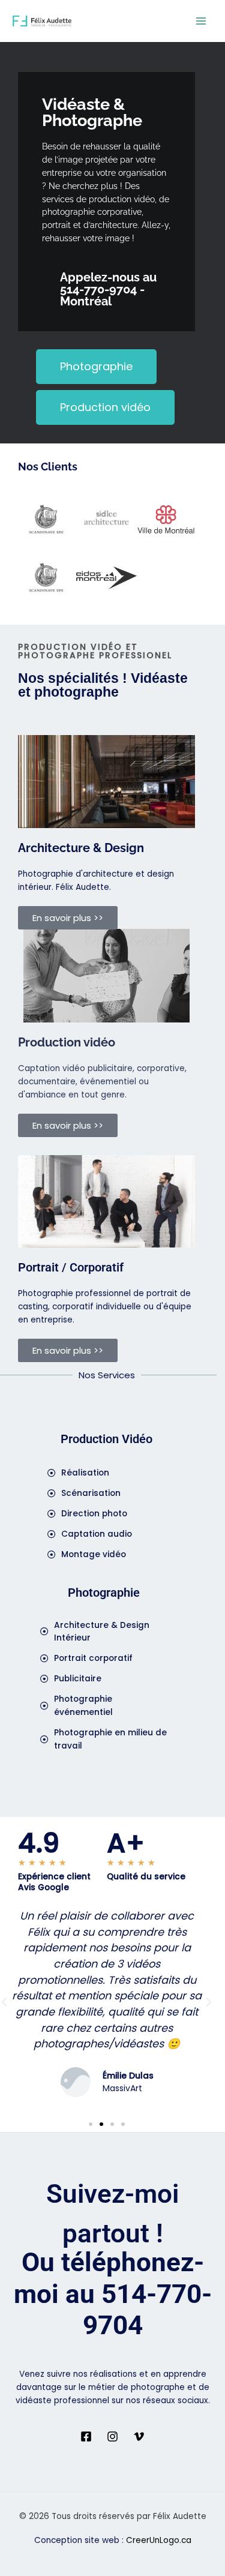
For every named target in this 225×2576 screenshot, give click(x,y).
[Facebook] (86, 2436)
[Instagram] (112, 2436)
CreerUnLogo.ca (159, 2540)
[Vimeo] (139, 2436)
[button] (209, 2002)
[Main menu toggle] (201, 21)
